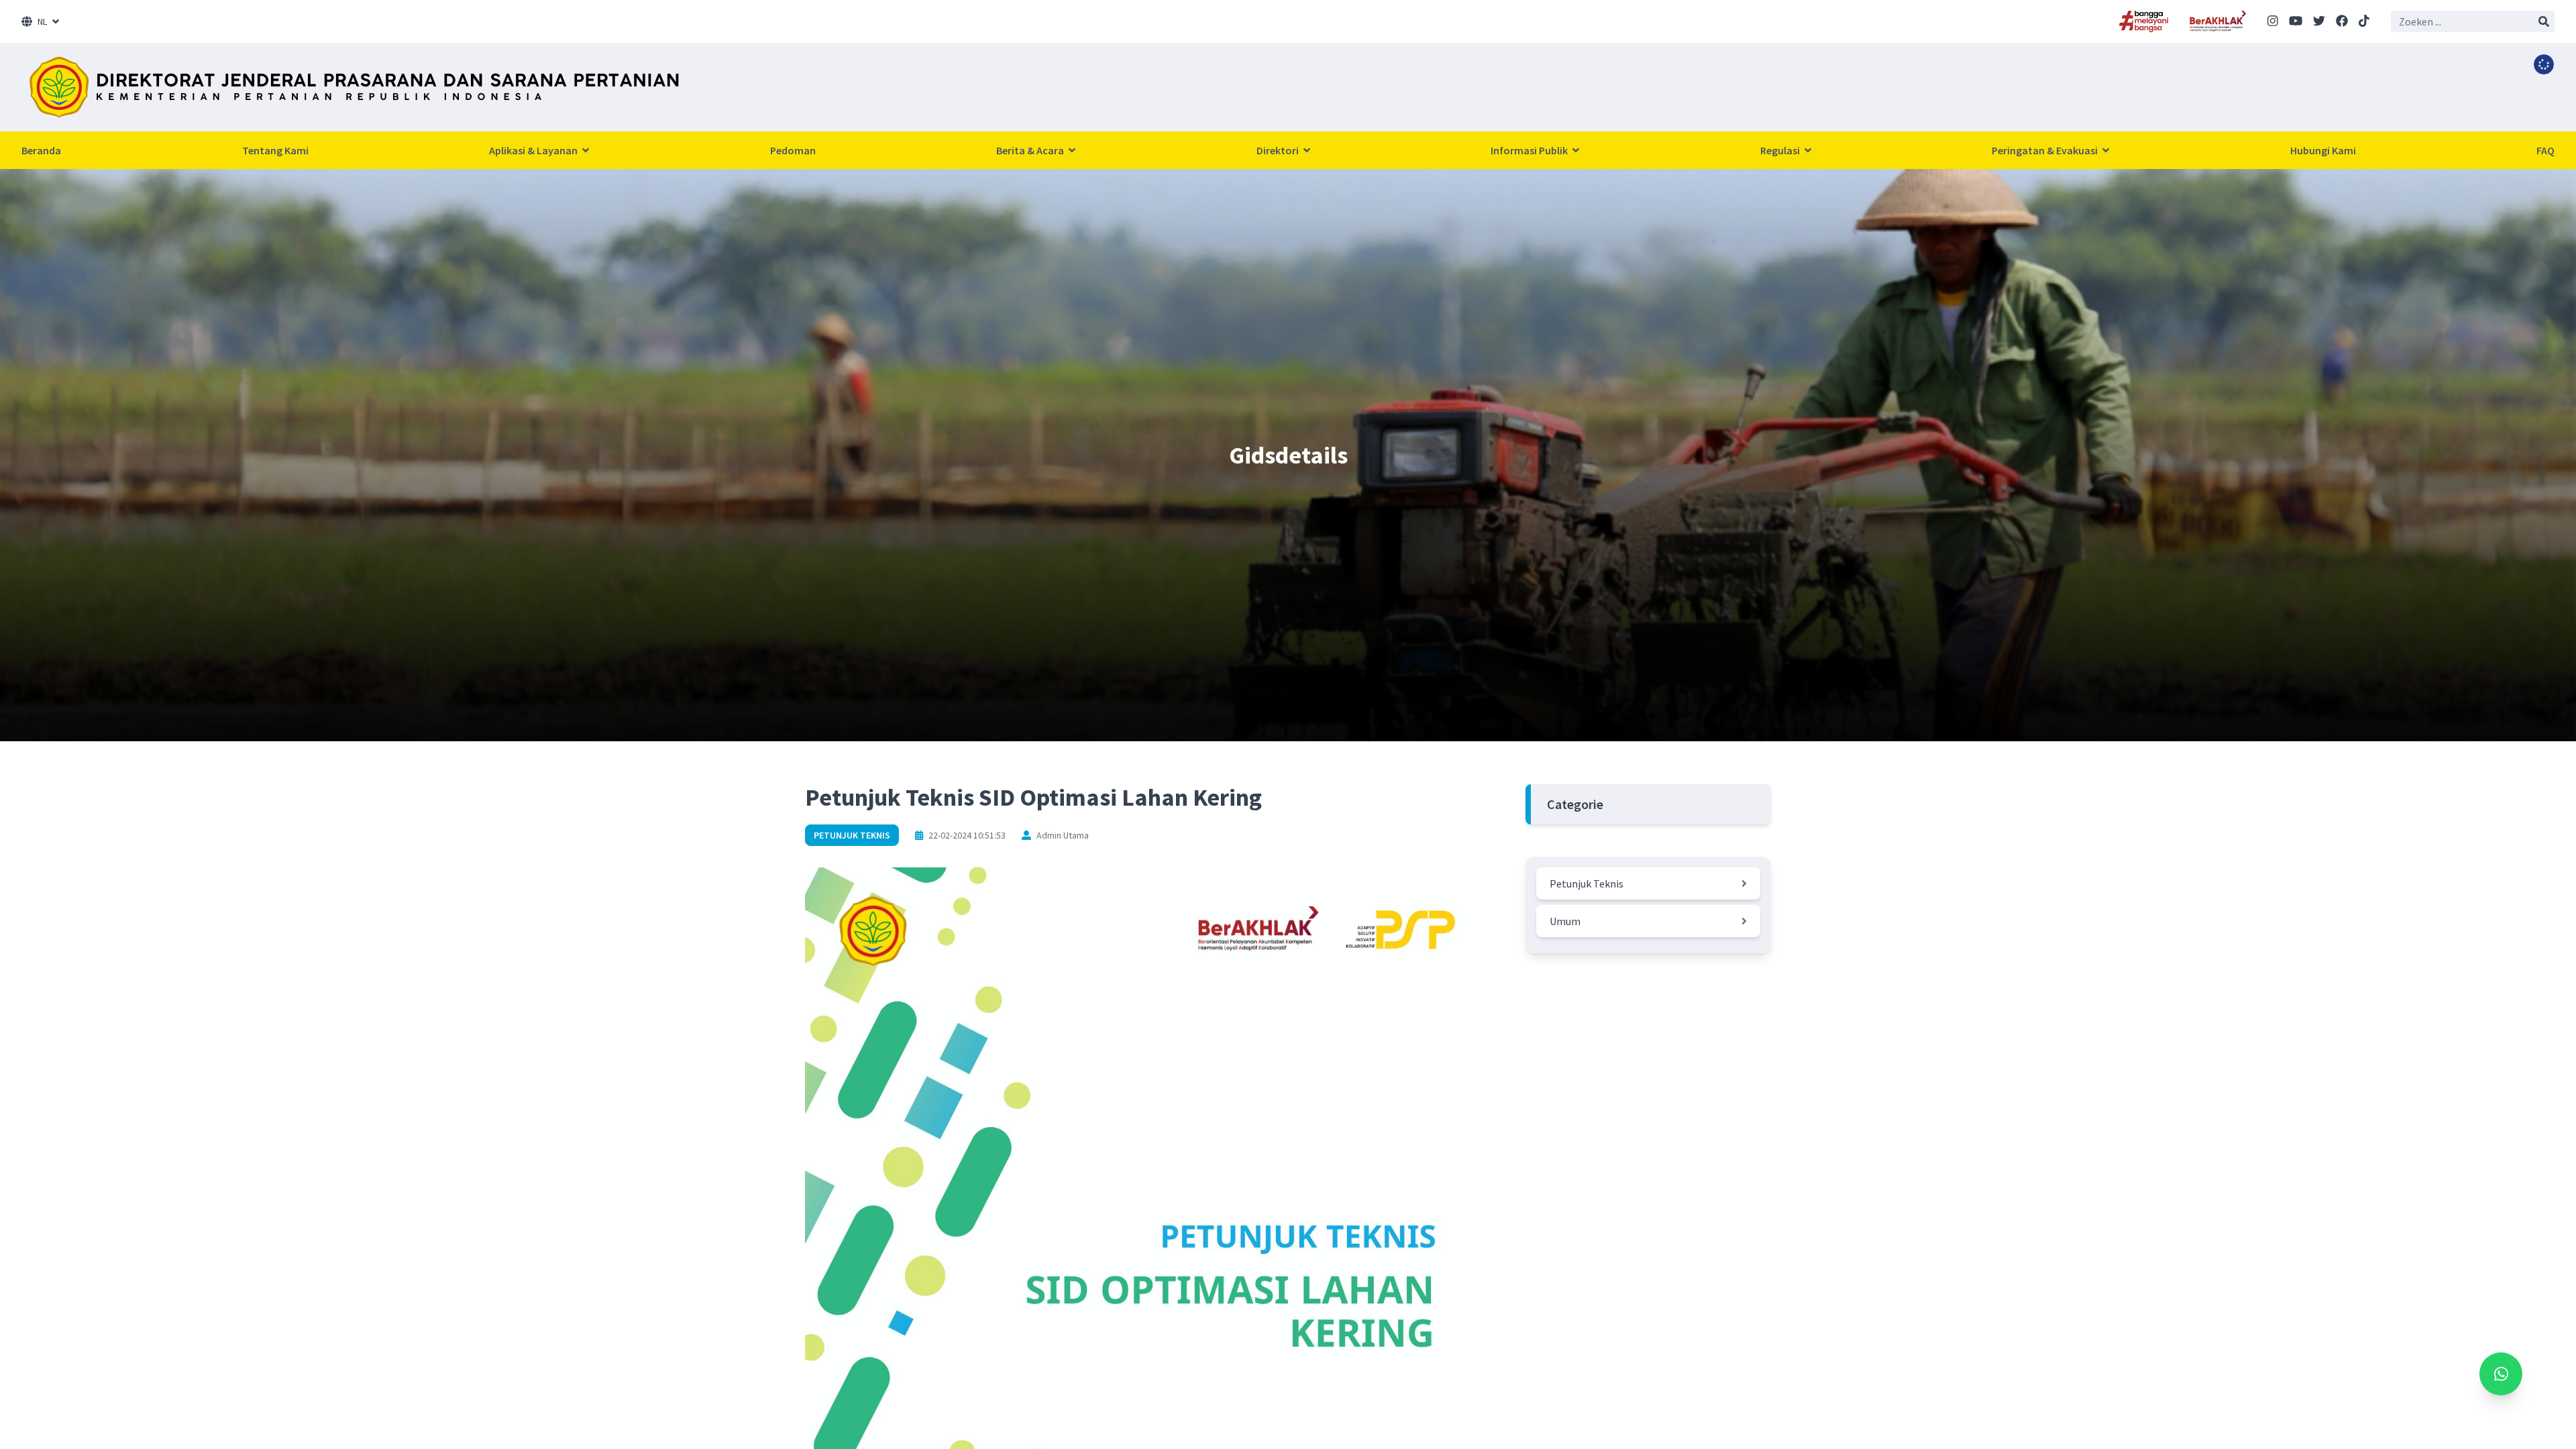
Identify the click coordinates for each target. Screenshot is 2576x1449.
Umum (1565, 921)
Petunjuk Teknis (852, 835)
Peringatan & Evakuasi (2046, 150)
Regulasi (1781, 150)
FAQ (2545, 150)
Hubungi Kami (2323, 150)
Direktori (1279, 150)
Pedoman (793, 150)
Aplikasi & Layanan (534, 150)
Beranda (41, 150)
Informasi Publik (1530, 150)
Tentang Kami (275, 150)
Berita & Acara (1031, 150)
